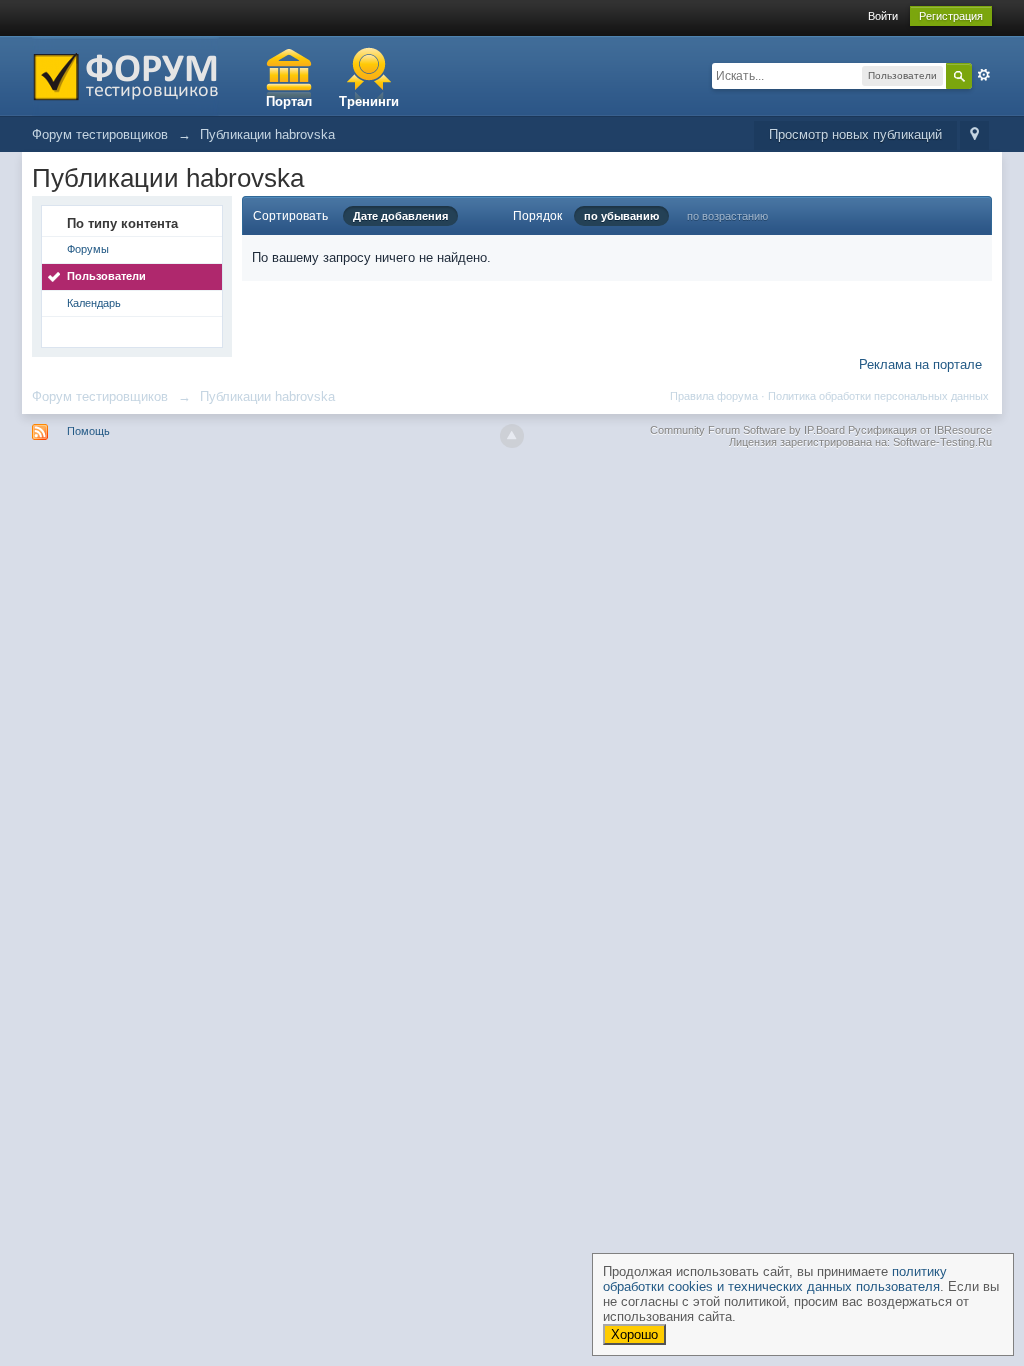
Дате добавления (400, 216)
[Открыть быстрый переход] (974, 135)
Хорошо (634, 1334)
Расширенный (984, 75)
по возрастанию (727, 216)
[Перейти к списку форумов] (125, 74)
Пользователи (106, 276)
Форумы (88, 249)
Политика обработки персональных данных (878, 396)
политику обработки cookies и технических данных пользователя (775, 1279)
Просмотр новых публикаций (855, 134)
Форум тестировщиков (100, 396)
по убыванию (621, 216)
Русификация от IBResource (918, 430)
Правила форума (714, 396)
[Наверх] (512, 436)
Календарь (94, 303)
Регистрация (951, 16)
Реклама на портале (920, 364)
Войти (883, 16)
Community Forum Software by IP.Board (747, 430)
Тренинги (369, 101)
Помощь (88, 431)
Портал (289, 101)
